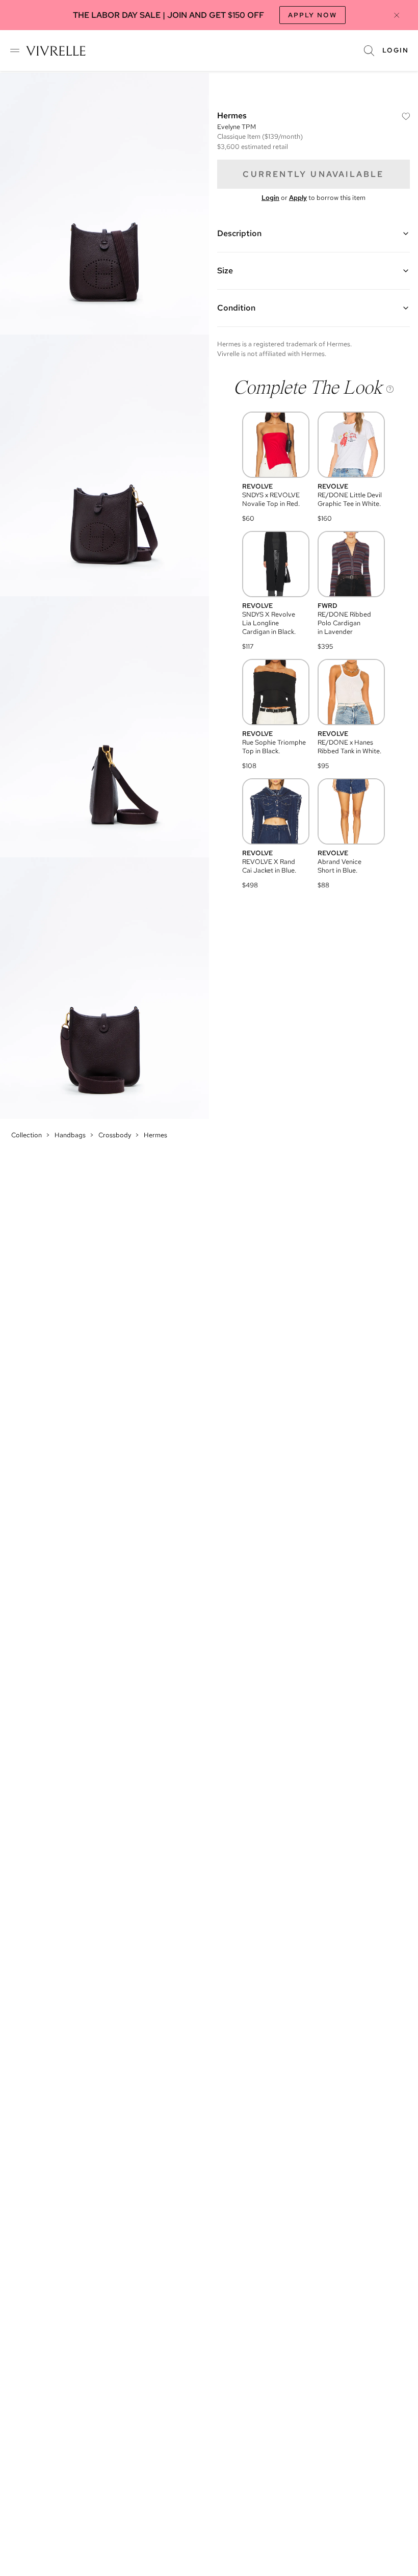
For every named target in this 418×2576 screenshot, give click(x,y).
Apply (298, 198)
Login (396, 50)
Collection (27, 1135)
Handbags (70, 1135)
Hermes (155, 1135)
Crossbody (115, 1135)
